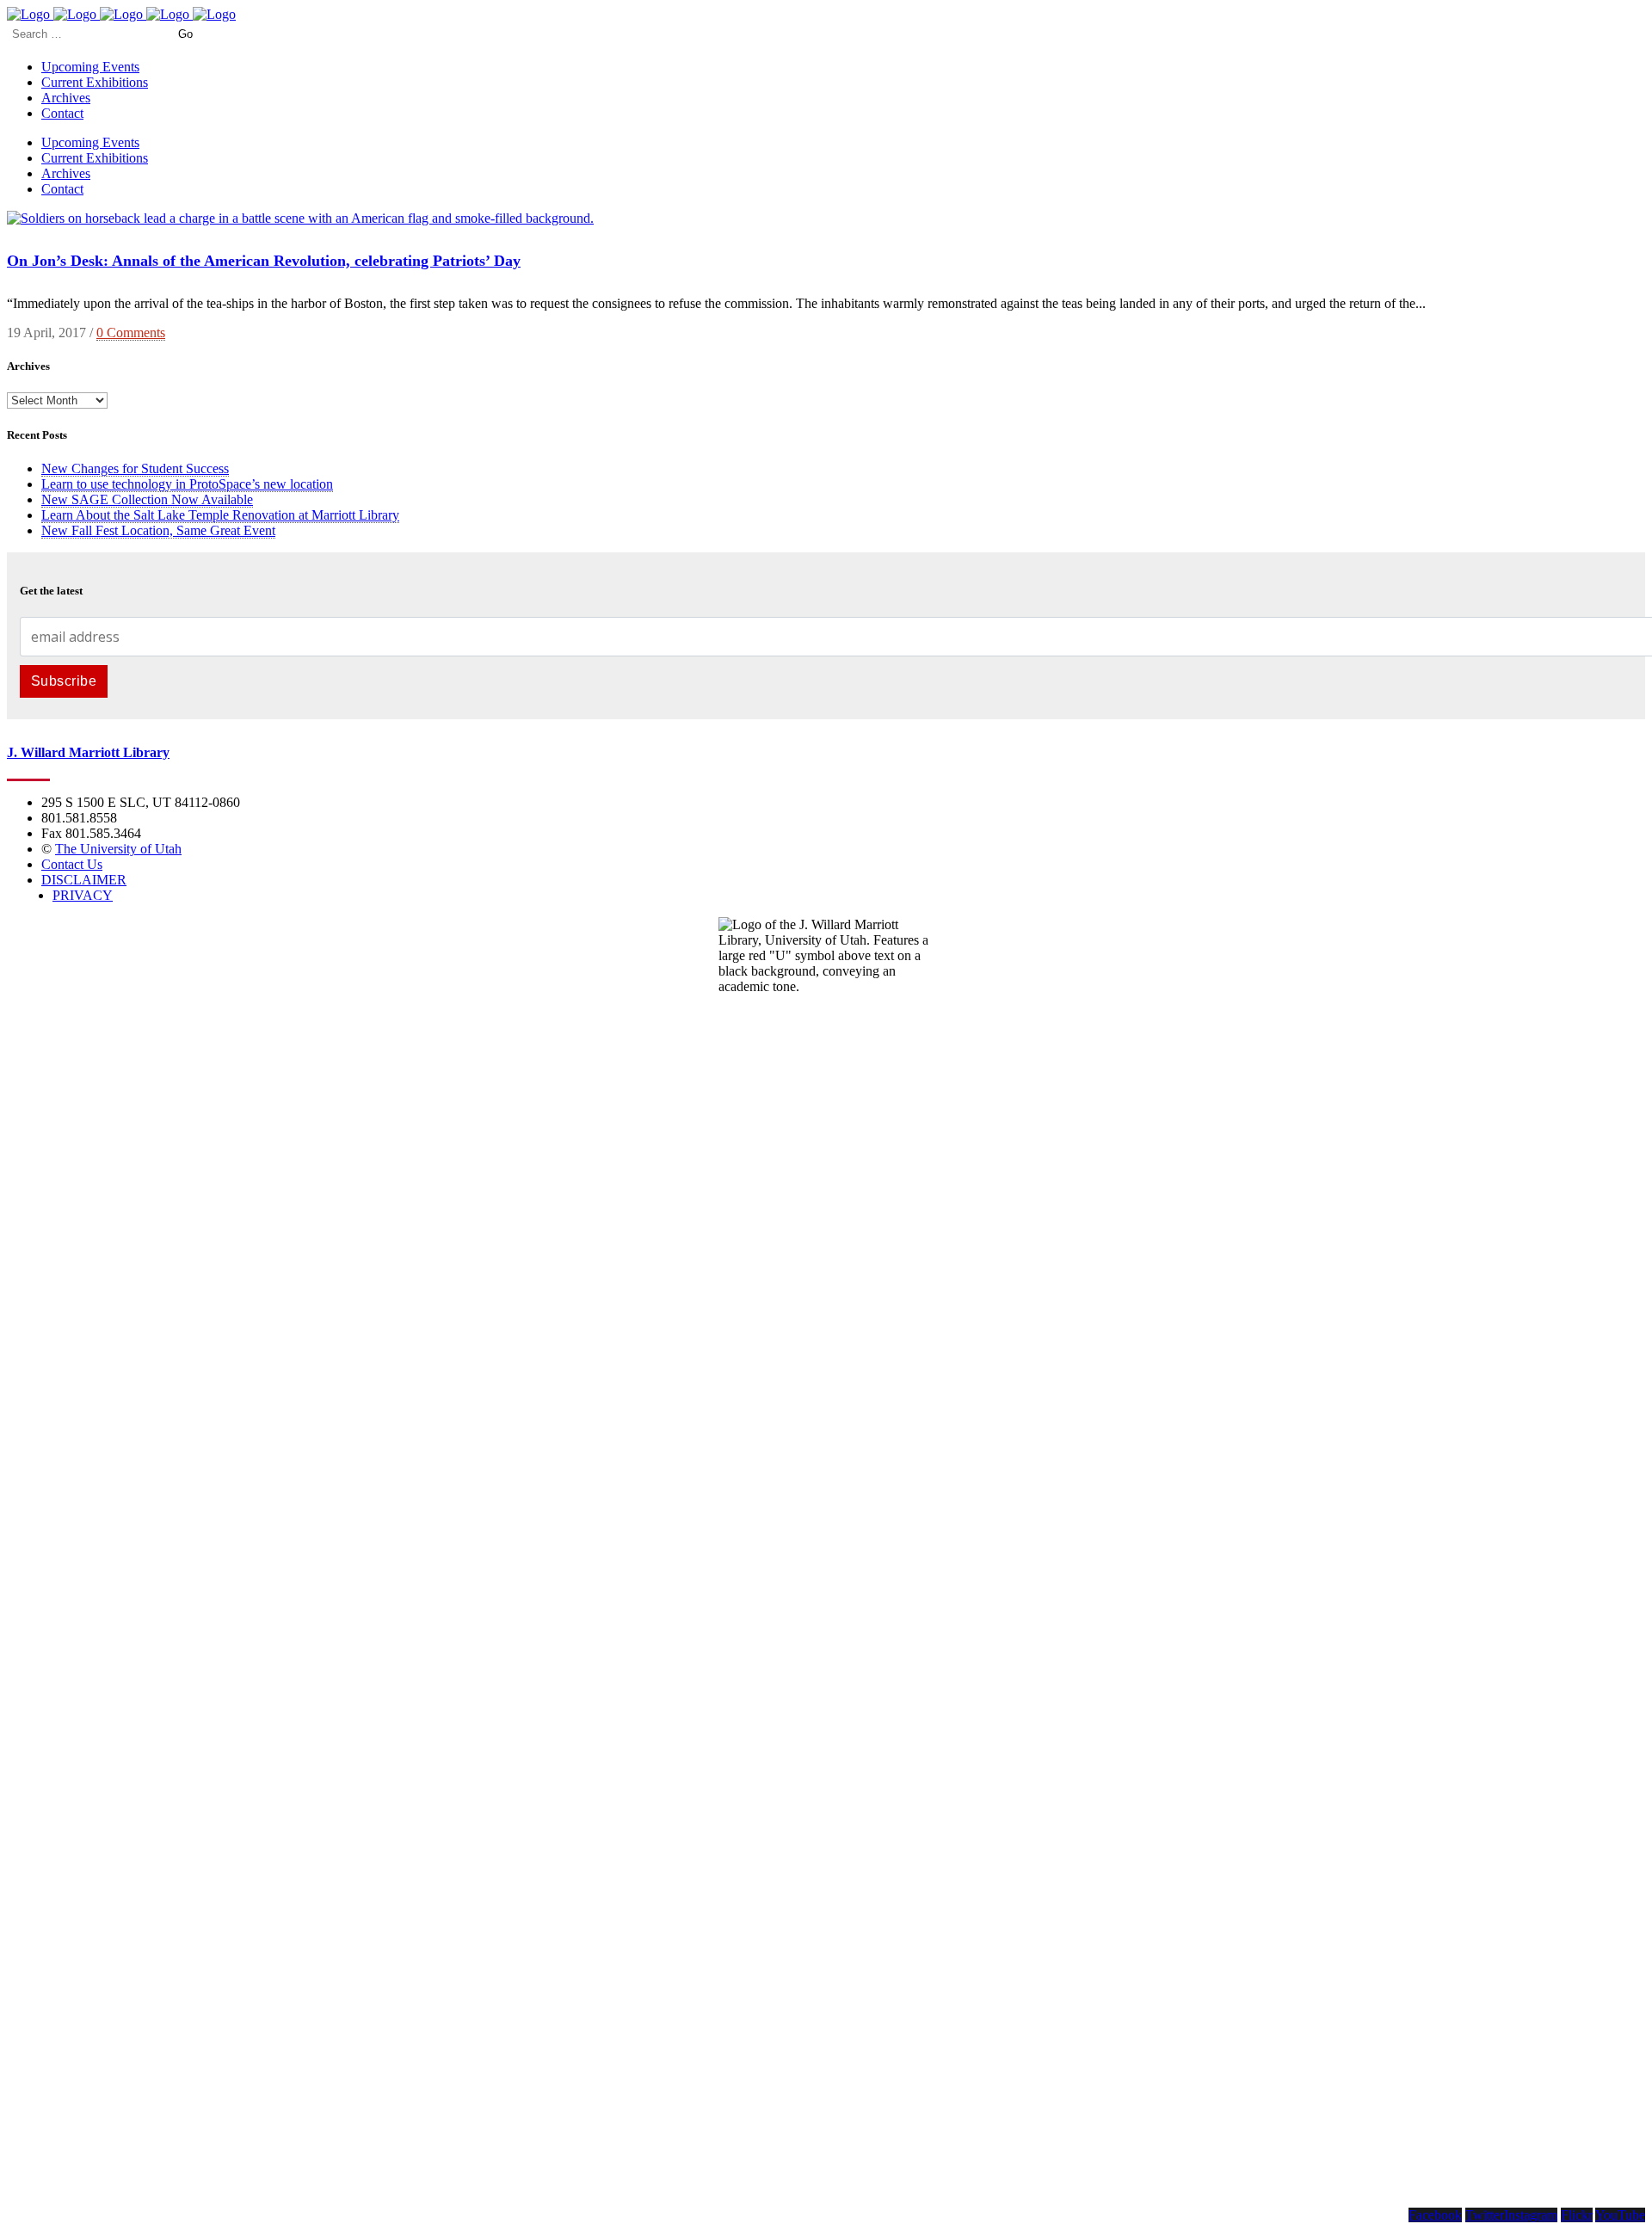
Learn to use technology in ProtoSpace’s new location (187, 484)
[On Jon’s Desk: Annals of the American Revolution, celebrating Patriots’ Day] (300, 218)
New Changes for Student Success (135, 468)
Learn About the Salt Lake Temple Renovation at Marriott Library (220, 515)
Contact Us (72, 864)
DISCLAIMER (84, 880)
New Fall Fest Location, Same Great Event (158, 530)
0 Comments (131, 333)
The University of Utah (118, 849)
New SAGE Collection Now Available (147, 499)
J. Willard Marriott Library (88, 752)
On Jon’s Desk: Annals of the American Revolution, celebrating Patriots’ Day (264, 261)
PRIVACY (83, 895)
